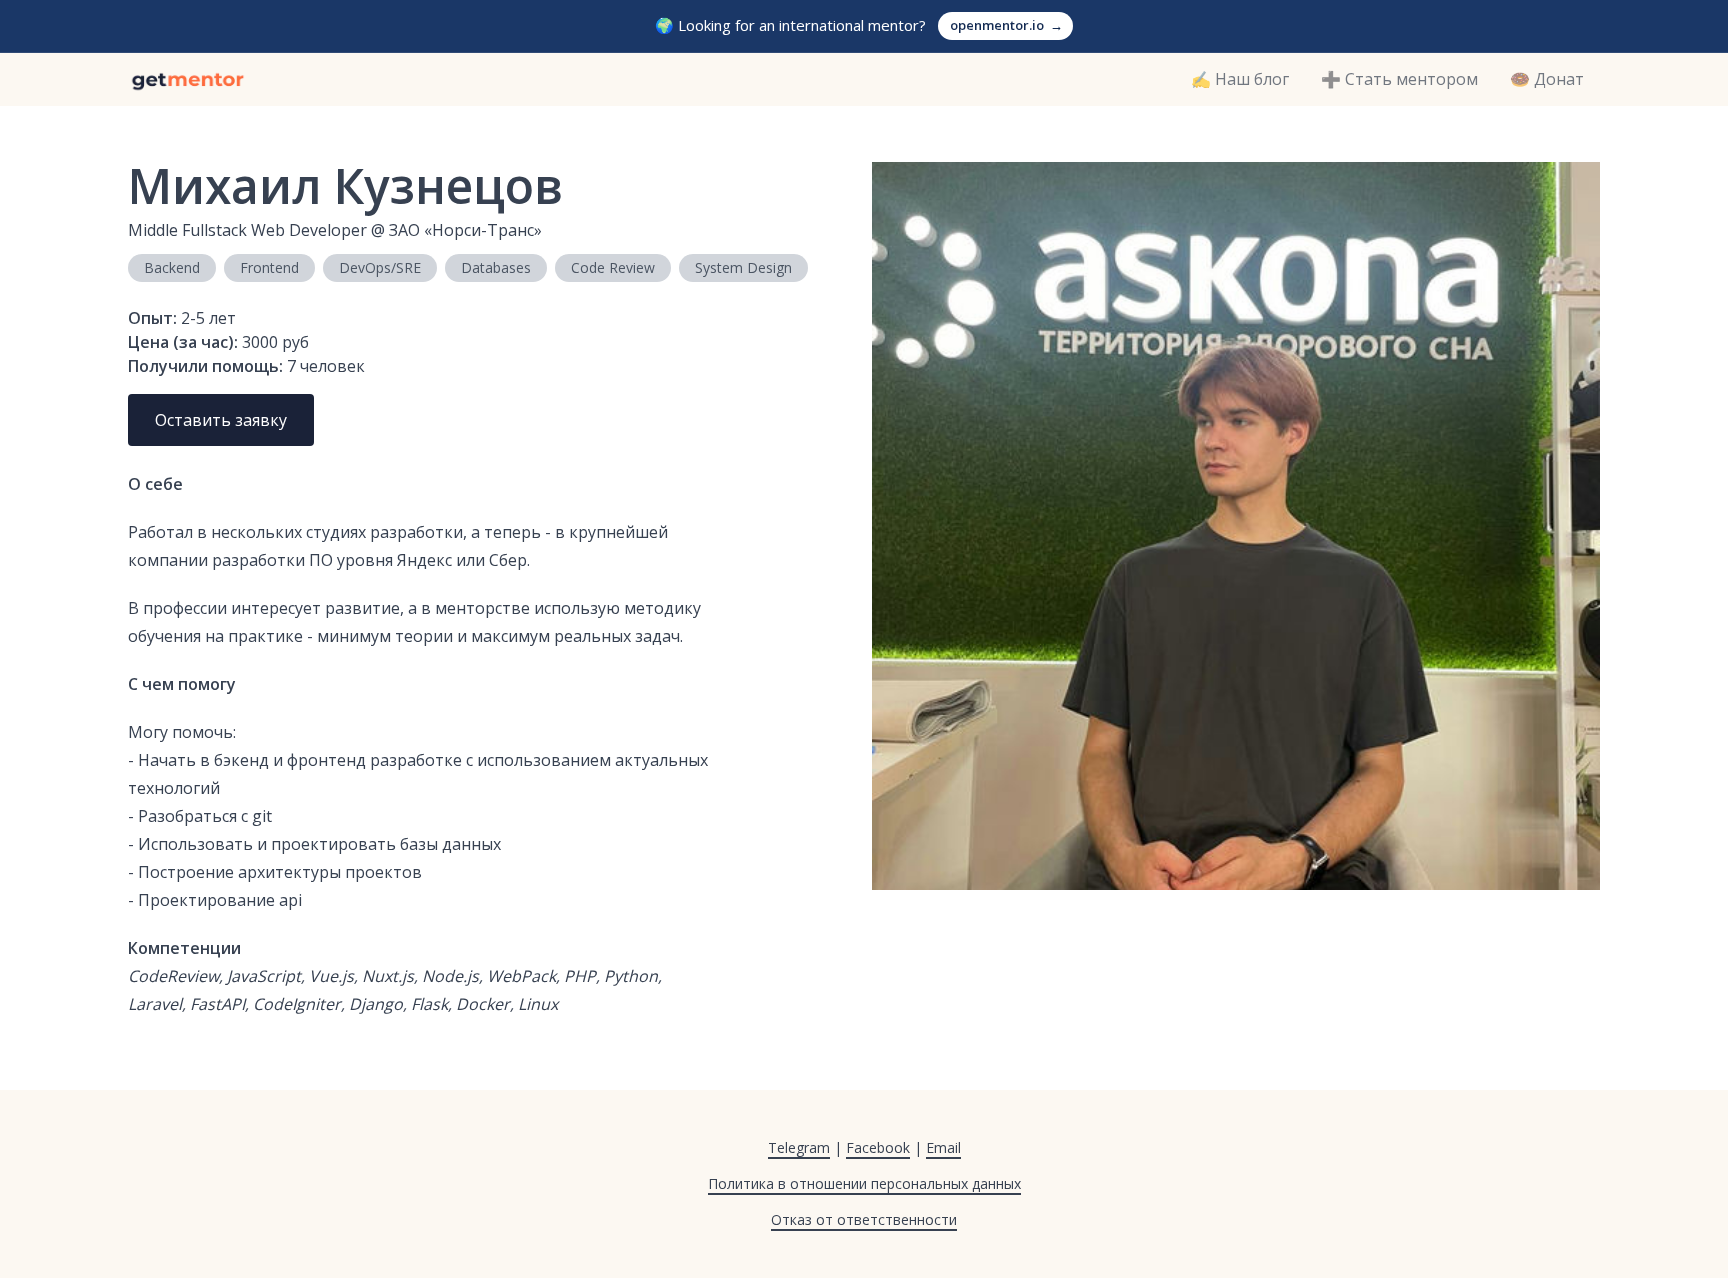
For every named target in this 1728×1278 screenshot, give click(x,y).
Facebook (878, 1147)
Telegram (799, 1147)
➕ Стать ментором (1399, 79)
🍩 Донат (1547, 79)
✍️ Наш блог (1240, 79)
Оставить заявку (221, 420)
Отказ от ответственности (864, 1219)
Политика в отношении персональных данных (864, 1183)
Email (943, 1147)
